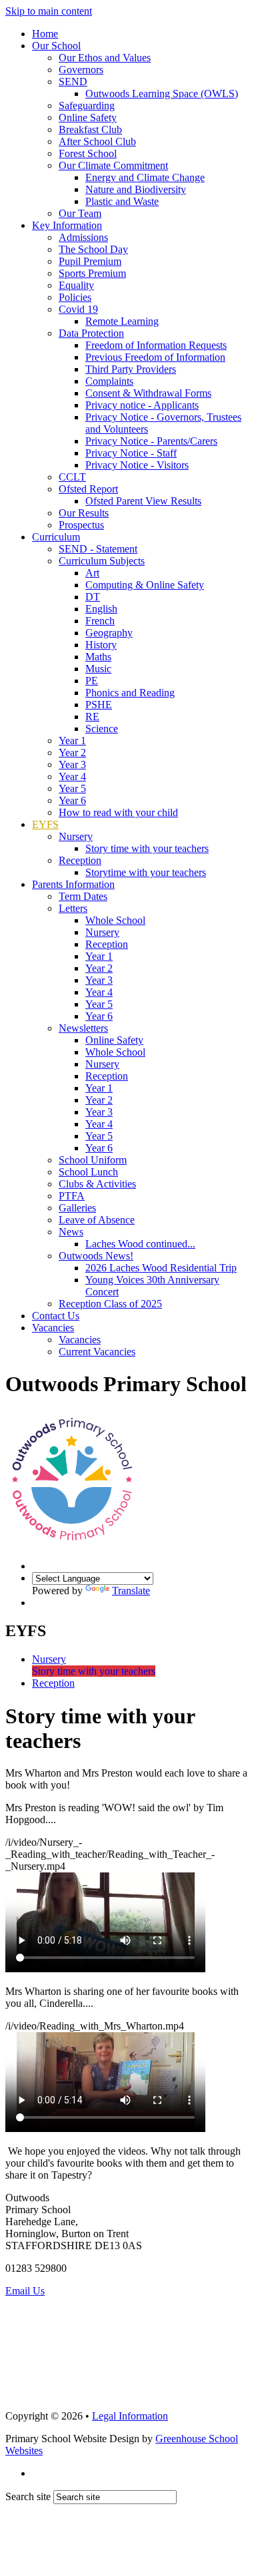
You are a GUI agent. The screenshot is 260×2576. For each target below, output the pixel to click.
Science (102, 729)
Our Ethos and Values (105, 58)
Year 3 (72, 764)
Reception (80, 860)
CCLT (72, 477)
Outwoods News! (96, 1256)
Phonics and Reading (130, 693)
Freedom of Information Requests (156, 345)
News (71, 1232)
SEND (73, 82)
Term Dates (83, 896)
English (101, 609)
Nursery (76, 836)
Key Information (67, 225)
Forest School (88, 153)
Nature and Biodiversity (136, 189)
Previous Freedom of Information (155, 357)
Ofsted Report (88, 489)
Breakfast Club (90, 129)
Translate (131, 1591)
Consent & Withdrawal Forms (148, 393)
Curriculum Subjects (102, 561)
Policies (75, 297)
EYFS (45, 824)
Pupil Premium (90, 261)
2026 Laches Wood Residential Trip (161, 1268)
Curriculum (56, 537)
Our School (56, 46)
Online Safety (88, 117)
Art (92, 573)
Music (98, 669)
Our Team (80, 213)
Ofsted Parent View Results (143, 501)
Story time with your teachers (147, 848)
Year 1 (72, 741)
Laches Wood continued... (140, 1244)
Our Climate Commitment (113, 165)
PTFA (72, 1196)
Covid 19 (78, 309)
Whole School (115, 920)
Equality (76, 285)
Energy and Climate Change (145, 177)
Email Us (25, 2291)
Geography (109, 633)
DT (93, 597)
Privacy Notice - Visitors (137, 465)
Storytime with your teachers (146, 872)
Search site (28, 2496)
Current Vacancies (97, 1352)
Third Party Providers (131, 369)
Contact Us (56, 1316)
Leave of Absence (97, 1220)
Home (45, 34)
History (101, 645)
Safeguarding (87, 106)
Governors (81, 70)
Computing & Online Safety (145, 585)
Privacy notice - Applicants (142, 405)
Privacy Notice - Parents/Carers (151, 441)
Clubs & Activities (97, 1184)
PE (92, 681)
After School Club (97, 141)
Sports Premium (92, 273)
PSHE (99, 705)
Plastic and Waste (122, 201)
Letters (73, 908)
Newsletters (83, 1028)
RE (92, 717)
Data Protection (91, 333)
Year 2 (72, 752)
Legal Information (130, 2416)
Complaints (109, 381)
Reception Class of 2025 (110, 1304)
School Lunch (88, 1172)
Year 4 (72, 776)
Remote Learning (122, 321)
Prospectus (81, 525)
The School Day (93, 249)
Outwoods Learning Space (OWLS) (162, 94)
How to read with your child (118, 812)
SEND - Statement (98, 549)
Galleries (77, 1208)
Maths (98, 657)
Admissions (83, 237)
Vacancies (53, 1328)
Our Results (84, 513)
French (100, 621)
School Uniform (93, 1160)
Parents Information (73, 884)
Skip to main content (49, 11)
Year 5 (72, 788)
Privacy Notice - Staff (131, 453)
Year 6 (72, 800)
